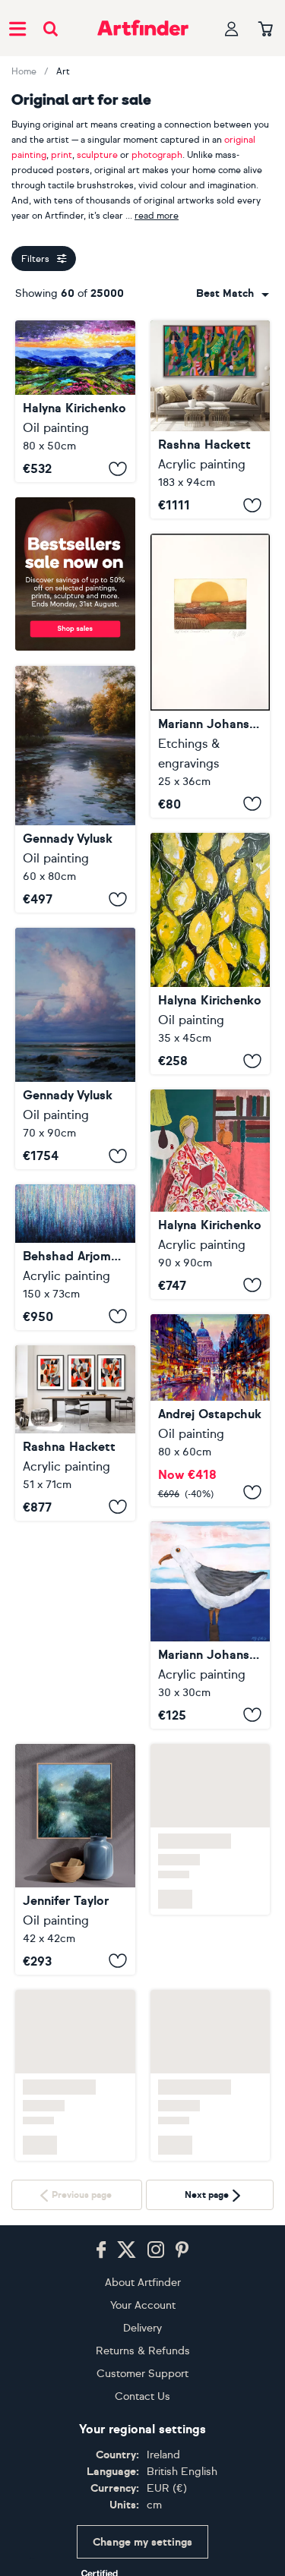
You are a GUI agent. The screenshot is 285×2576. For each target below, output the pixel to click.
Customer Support (142, 2314)
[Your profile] (232, 28)
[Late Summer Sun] (211, 675)
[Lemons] (211, 954)
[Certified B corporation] (142, 2540)
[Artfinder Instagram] (156, 2190)
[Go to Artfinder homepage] (143, 28)
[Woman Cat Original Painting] (211, 1194)
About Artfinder (143, 2223)
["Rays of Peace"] (75, 790)
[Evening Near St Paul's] (211, 1410)
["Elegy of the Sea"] (75, 1048)
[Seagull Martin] (211, 1625)
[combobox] (233, 294)
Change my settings (142, 2482)
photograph (157, 155)
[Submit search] (51, 28)
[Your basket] (266, 30)
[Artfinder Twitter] (127, 2190)
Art (63, 71)
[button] (233, 294)
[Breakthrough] (211, 419)
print (62, 155)
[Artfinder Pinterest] (182, 2190)
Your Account (143, 2245)
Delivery (142, 2268)
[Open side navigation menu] (17, 28)
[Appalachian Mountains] (75, 401)
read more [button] (157, 216)
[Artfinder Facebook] (101, 2190)
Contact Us (142, 2336)
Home (24, 71)
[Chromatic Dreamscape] (75, 1257)
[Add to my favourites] (118, 468)
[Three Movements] (75, 1433)
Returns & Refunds (143, 2291)
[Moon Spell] (75, 1651)
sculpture (97, 155)
